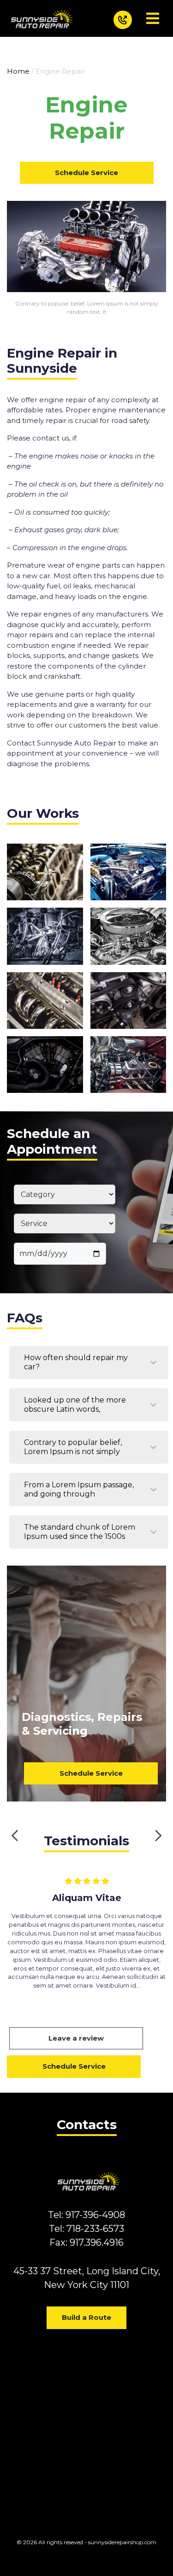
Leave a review (76, 2038)
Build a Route (86, 2317)
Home (18, 71)
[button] (15, 1836)
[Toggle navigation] (153, 18)
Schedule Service (86, 173)
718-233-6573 (95, 2229)
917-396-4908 (95, 2215)
